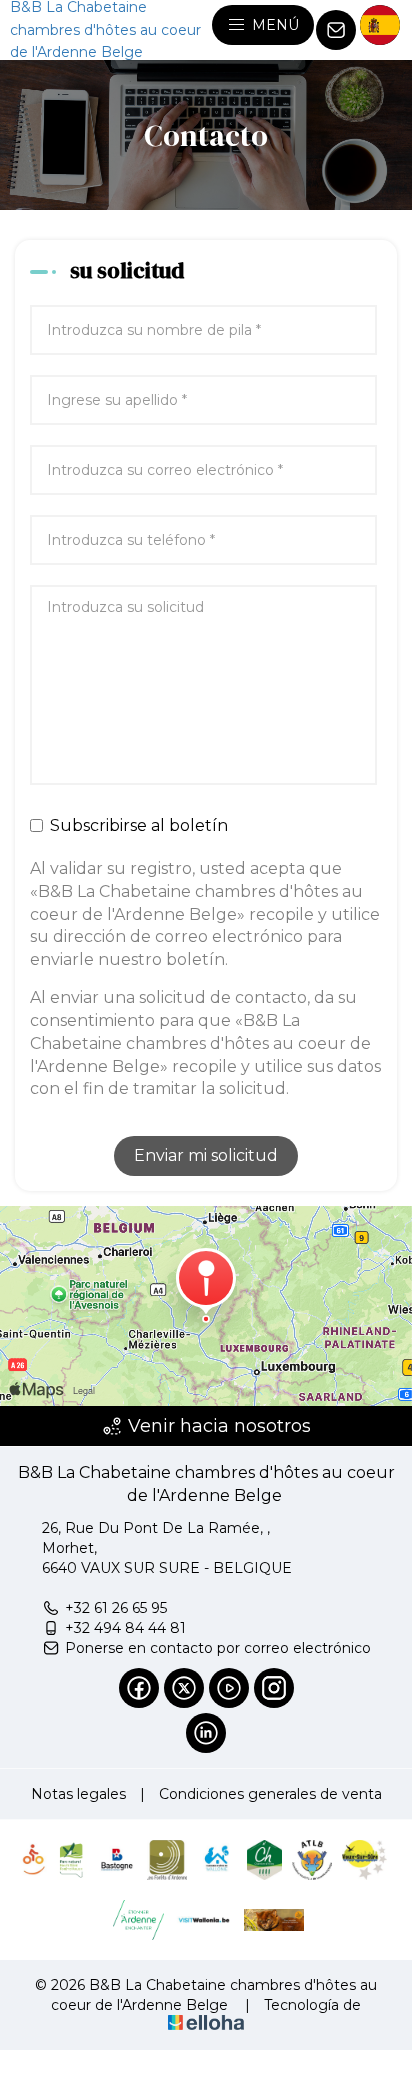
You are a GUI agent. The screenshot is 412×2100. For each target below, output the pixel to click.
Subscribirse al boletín (139, 825)
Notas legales (78, 1794)
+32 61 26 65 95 (116, 1608)
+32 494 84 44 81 (125, 1628)
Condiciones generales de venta (270, 1794)
